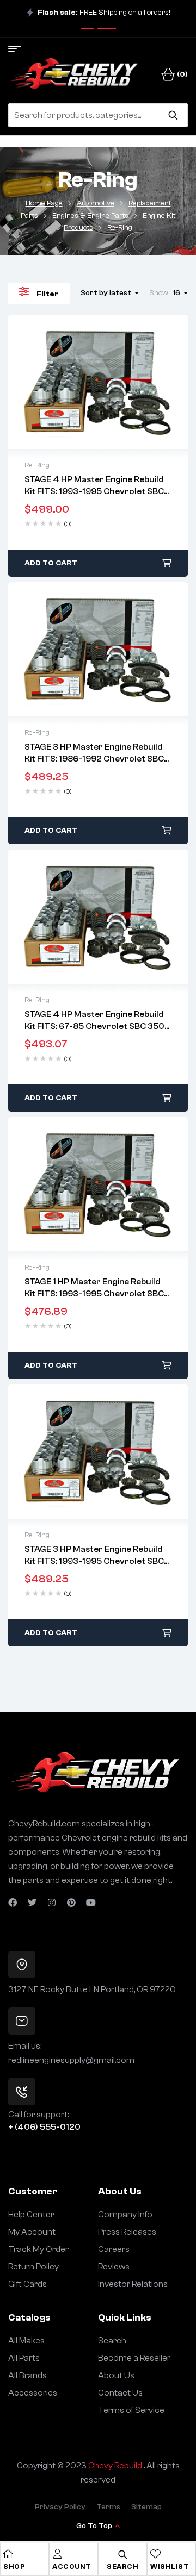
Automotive (96, 203)
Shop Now (99, 26)
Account (72, 2566)
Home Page (44, 203)
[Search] (173, 115)
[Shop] (8, 2554)
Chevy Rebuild (116, 2466)
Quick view (98, 382)
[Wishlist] (155, 2554)
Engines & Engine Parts (90, 216)
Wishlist (170, 2566)
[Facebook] (13, 1903)
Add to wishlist (75, 382)
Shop (14, 2566)
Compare (121, 382)
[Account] (57, 2554)
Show (159, 293)
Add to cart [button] (51, 563)
